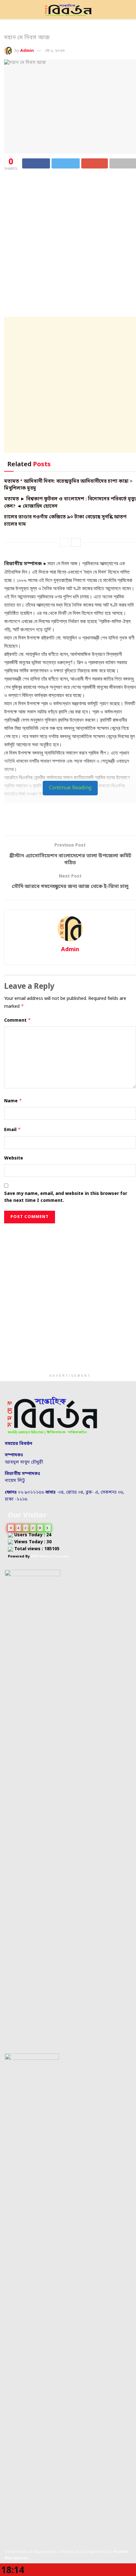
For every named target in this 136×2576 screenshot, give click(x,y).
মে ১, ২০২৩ (55, 51)
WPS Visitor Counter (50, 1557)
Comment (18, 1020)
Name (13, 1101)
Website (14, 1158)
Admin (27, 51)
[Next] (76, 542)
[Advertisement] (68, 244)
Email (12, 1130)
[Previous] (65, 542)
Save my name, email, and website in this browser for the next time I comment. (66, 1197)
